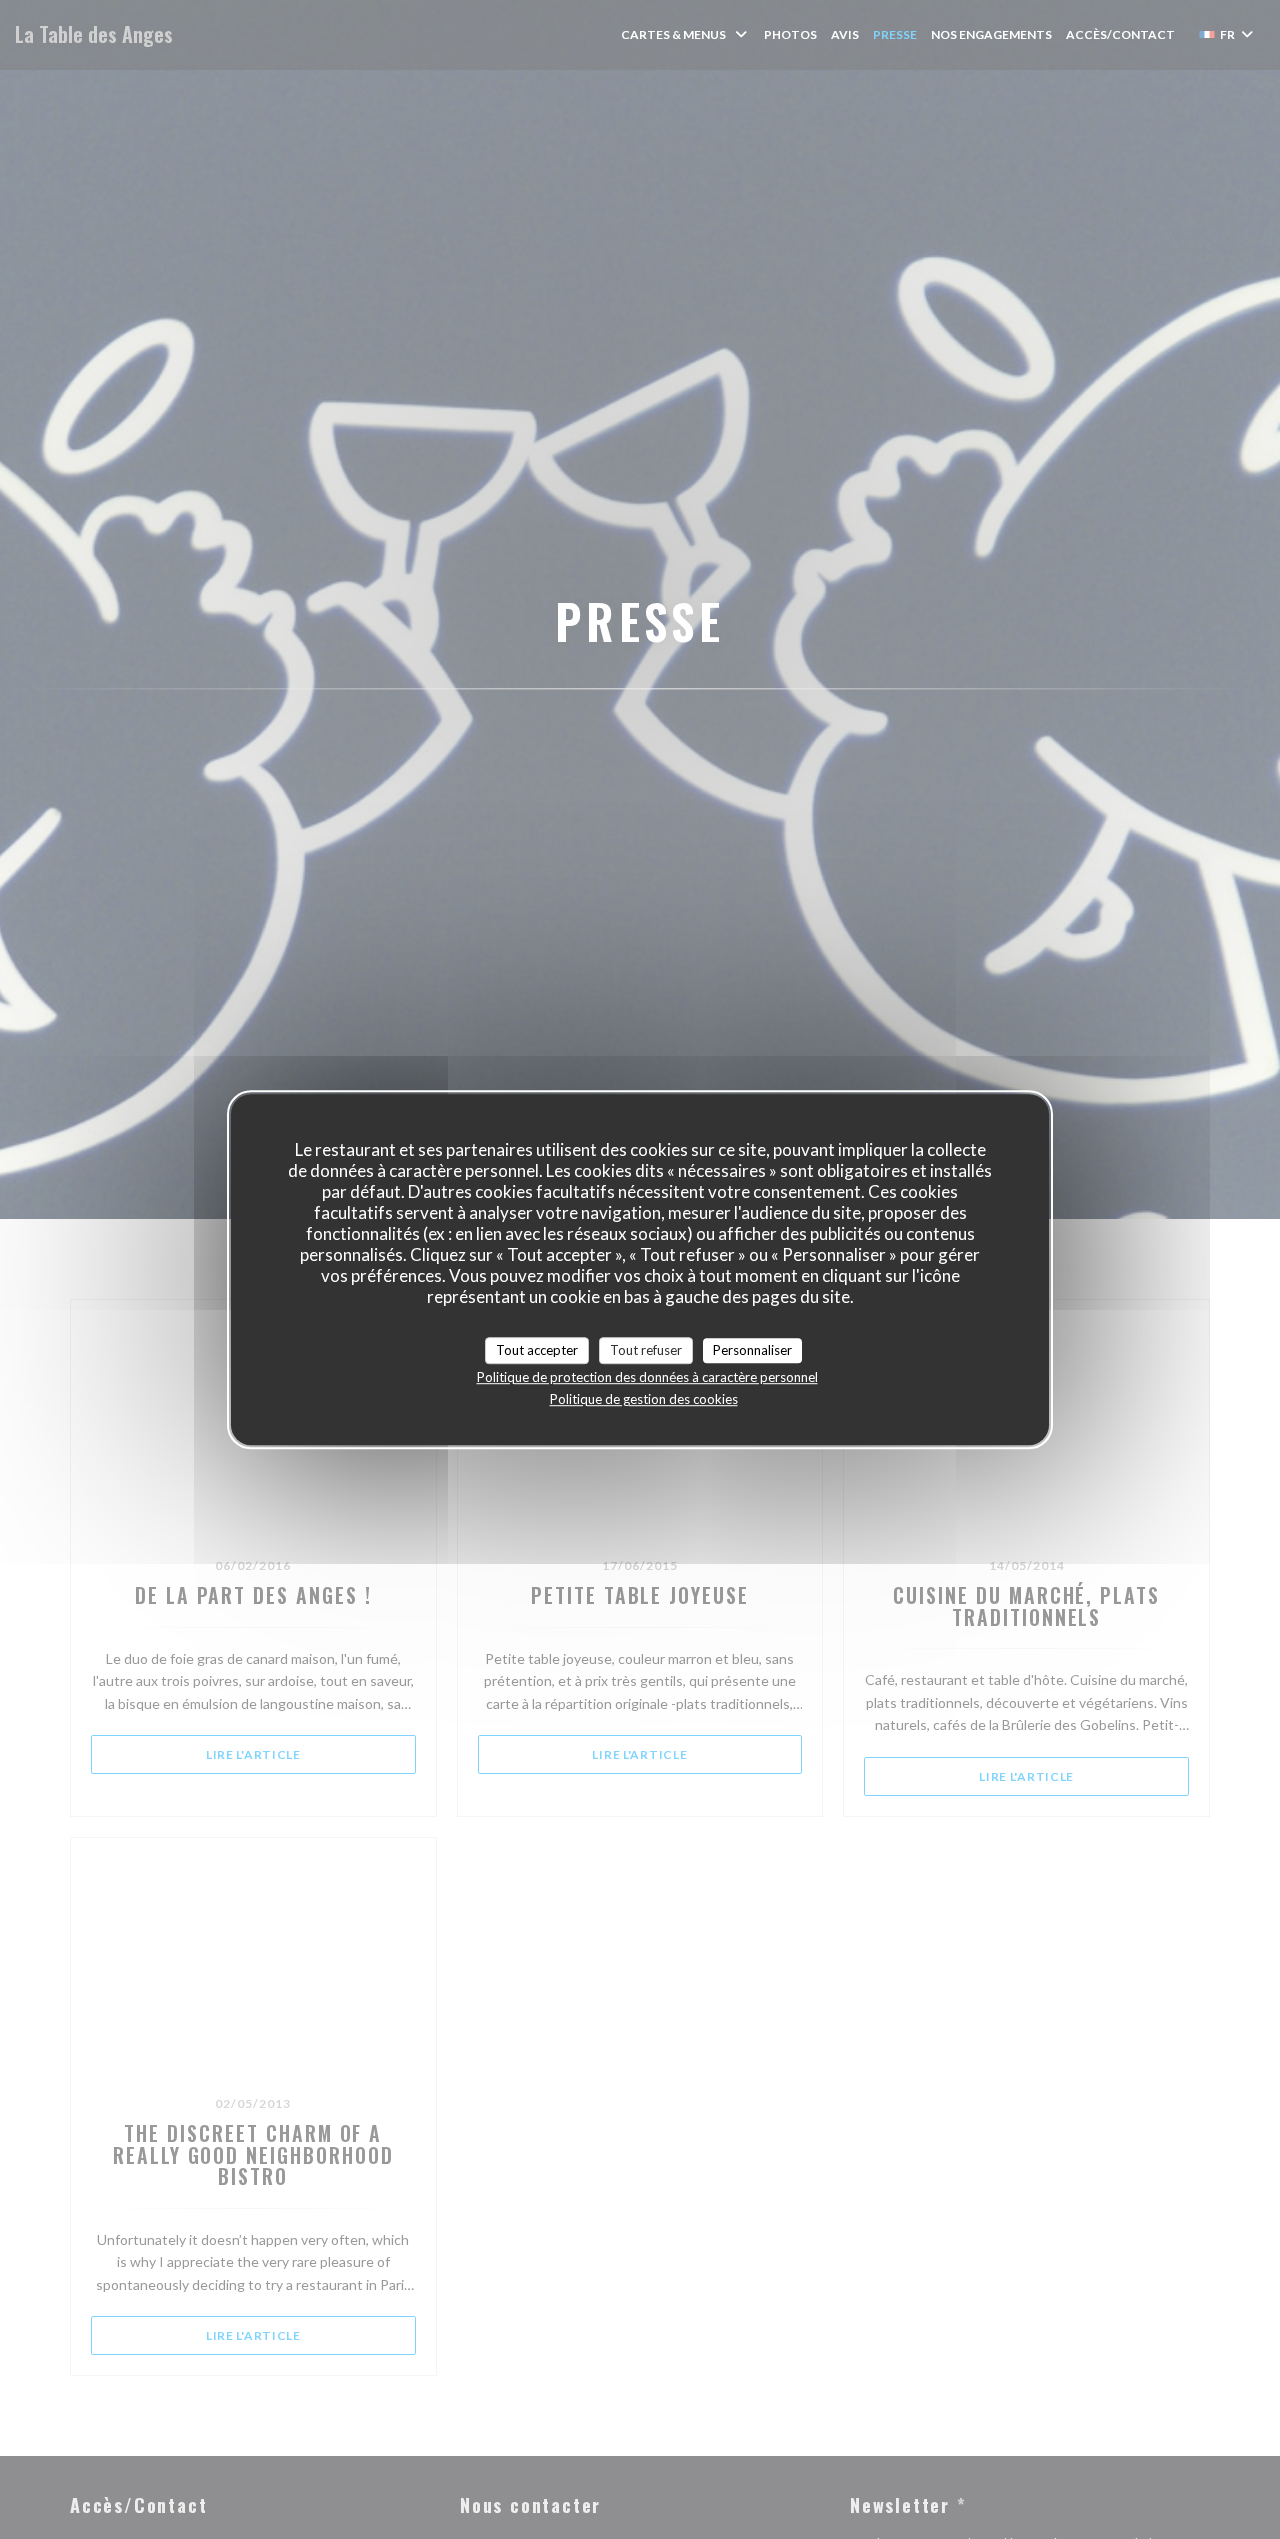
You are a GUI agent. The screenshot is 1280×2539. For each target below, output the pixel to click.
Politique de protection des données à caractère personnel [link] (647, 1377)
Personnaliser (752, 1350)
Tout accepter (537, 1350)
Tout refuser (646, 1350)
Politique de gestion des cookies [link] (644, 1399)
